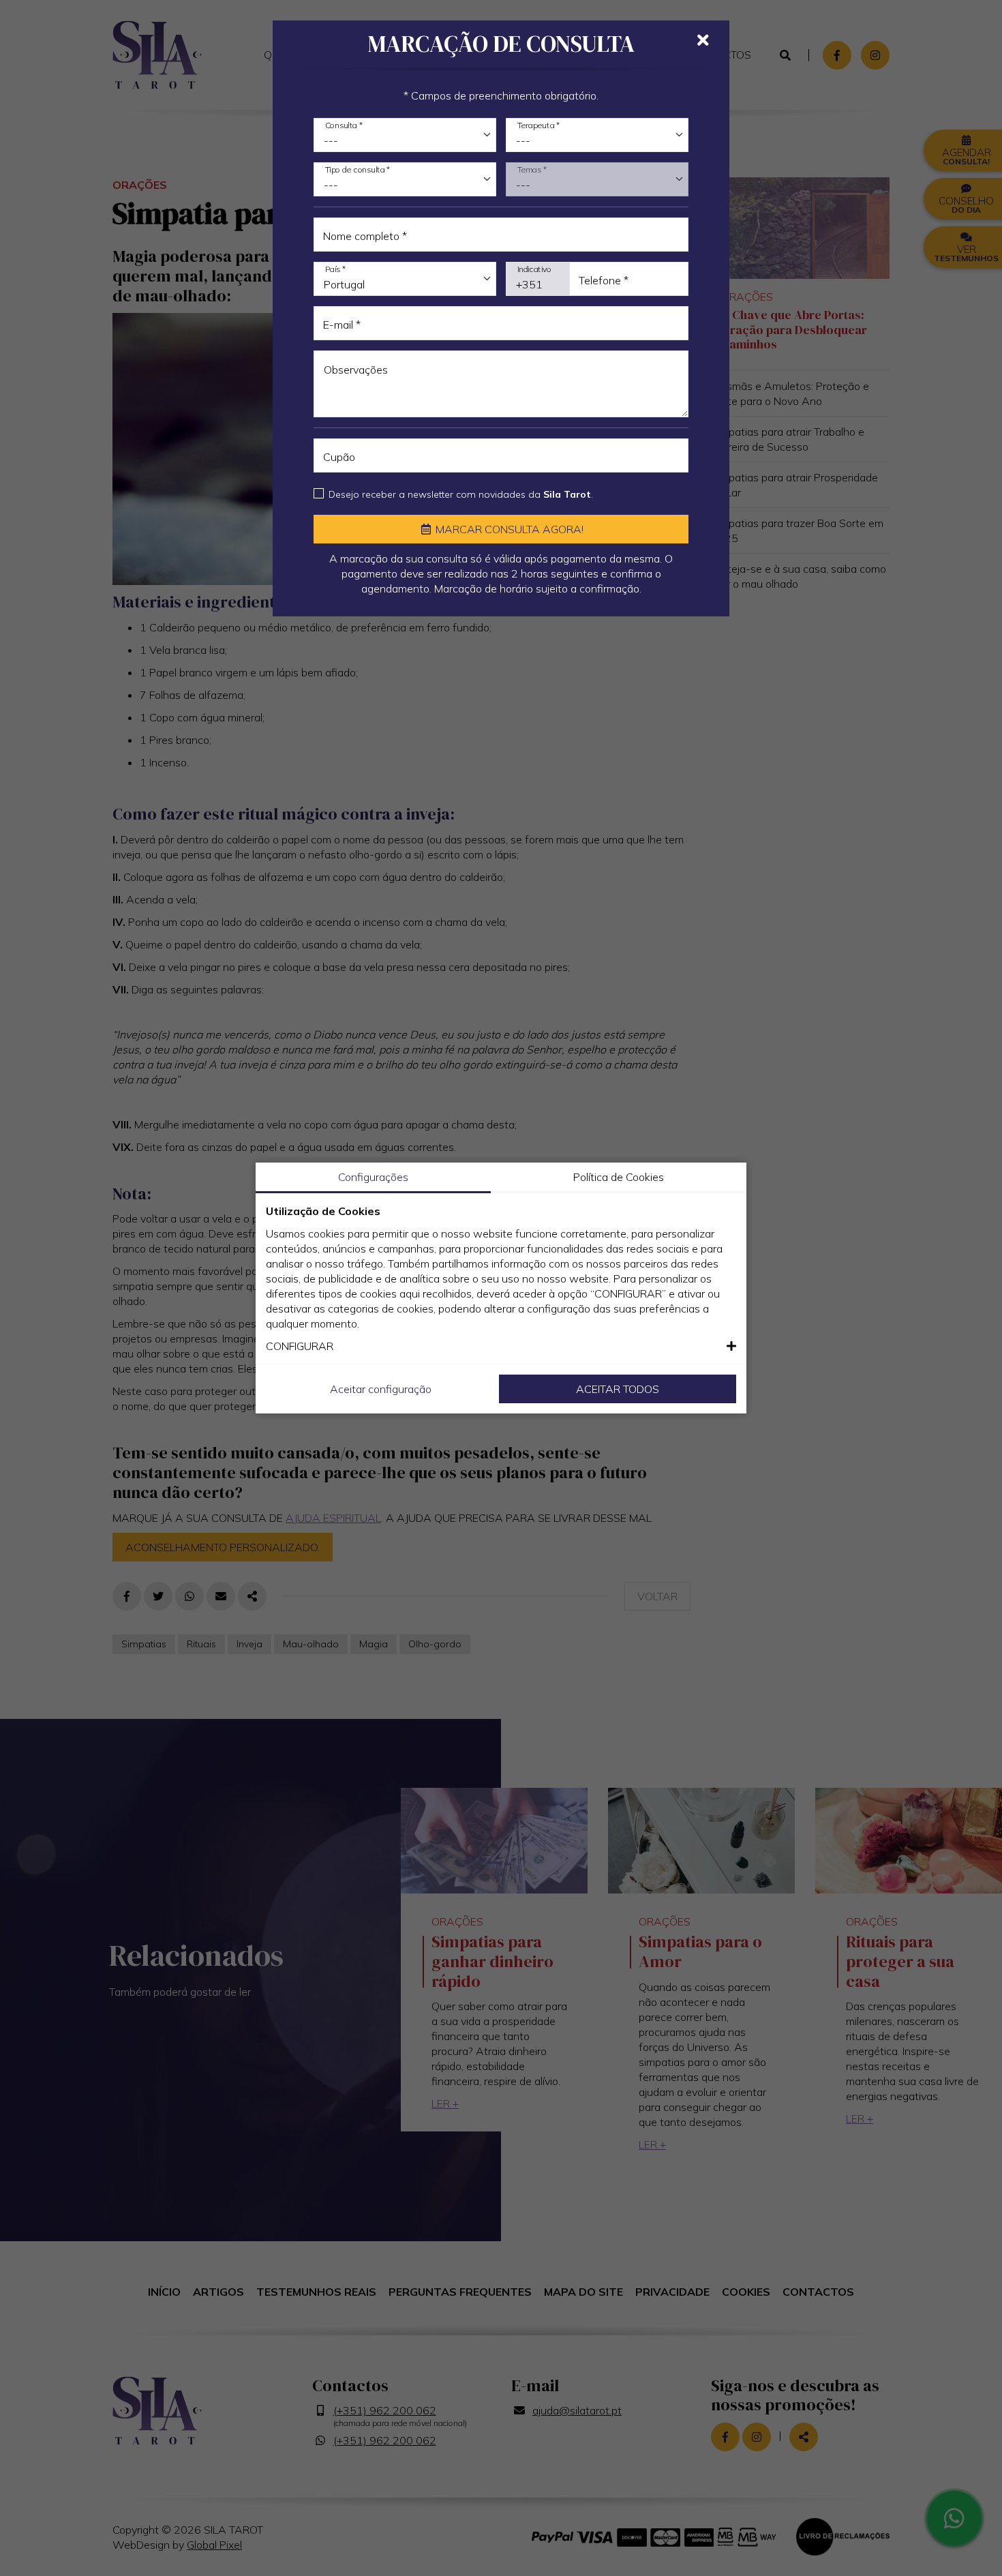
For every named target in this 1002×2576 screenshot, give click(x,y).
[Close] (703, 40)
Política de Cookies (619, 1177)
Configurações (373, 1177)
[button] (501, 1346)
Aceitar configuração (381, 1389)
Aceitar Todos (618, 1389)
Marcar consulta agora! (508, 529)
